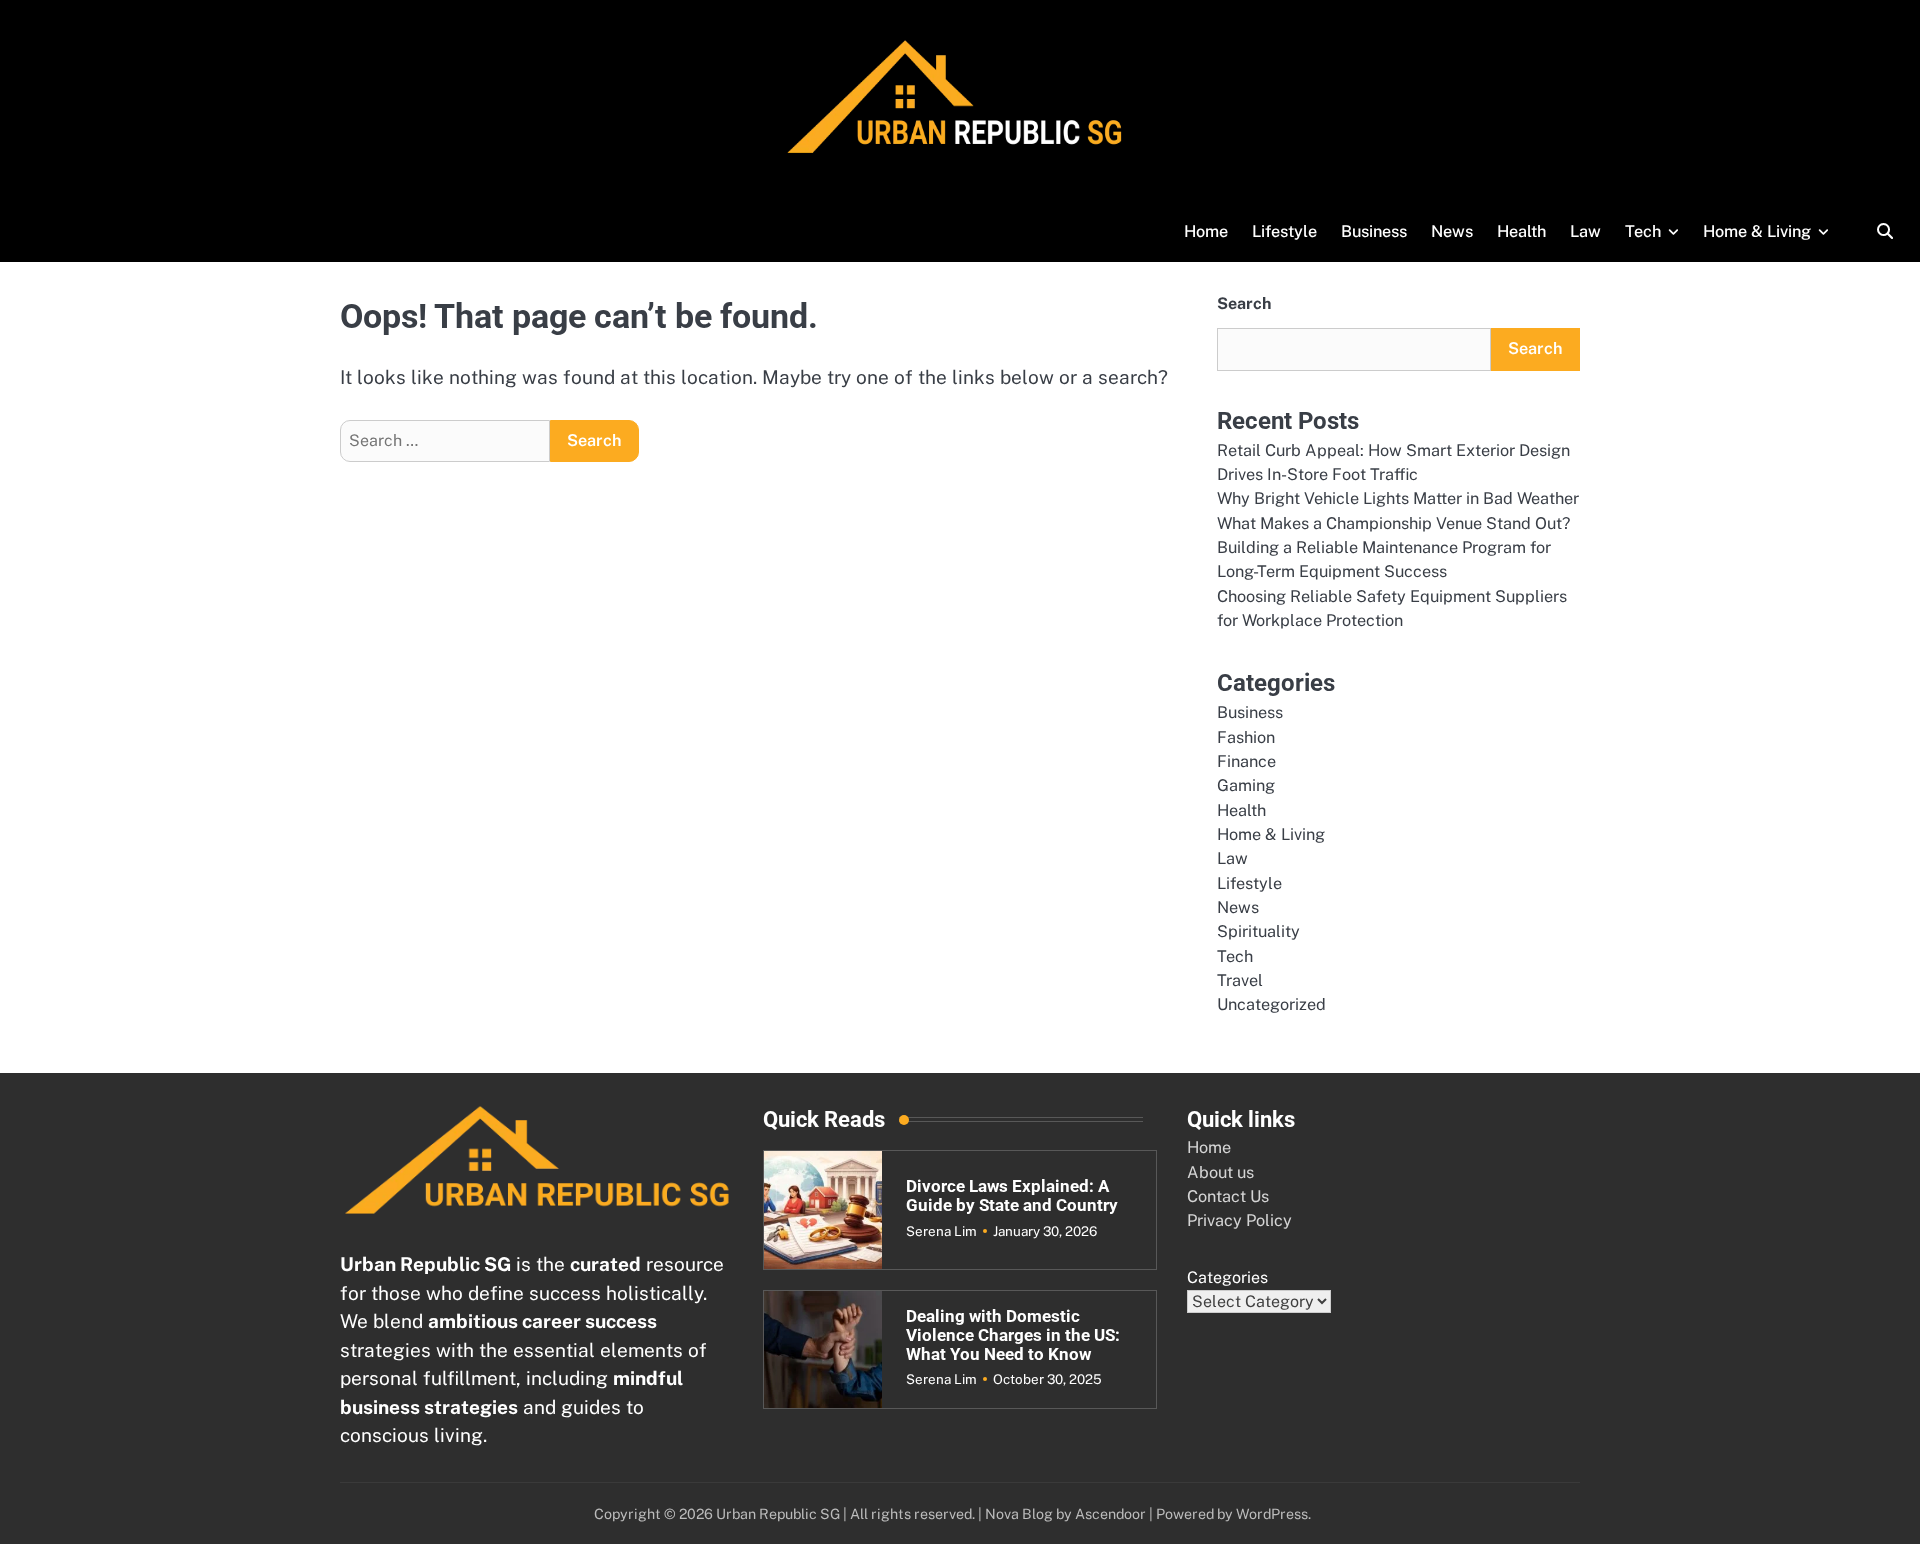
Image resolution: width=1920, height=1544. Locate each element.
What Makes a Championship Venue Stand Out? (1393, 523)
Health (1521, 231)
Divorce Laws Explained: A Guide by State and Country (1012, 1196)
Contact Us (1228, 1196)
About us (1220, 1172)
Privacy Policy (1239, 1220)
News (1452, 231)
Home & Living (1757, 231)
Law (1585, 231)
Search (1244, 303)
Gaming (1246, 785)
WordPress (1272, 1513)
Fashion (1246, 737)
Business (1374, 231)
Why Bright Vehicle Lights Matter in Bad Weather (1398, 498)
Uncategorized (1271, 1004)
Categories (1227, 1277)
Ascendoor (1110, 1513)
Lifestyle (1284, 231)
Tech (1643, 231)
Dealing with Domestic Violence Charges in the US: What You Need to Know (1013, 1335)
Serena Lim (941, 1231)
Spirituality (1258, 931)
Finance (1246, 761)
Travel (1240, 980)
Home (1206, 231)
